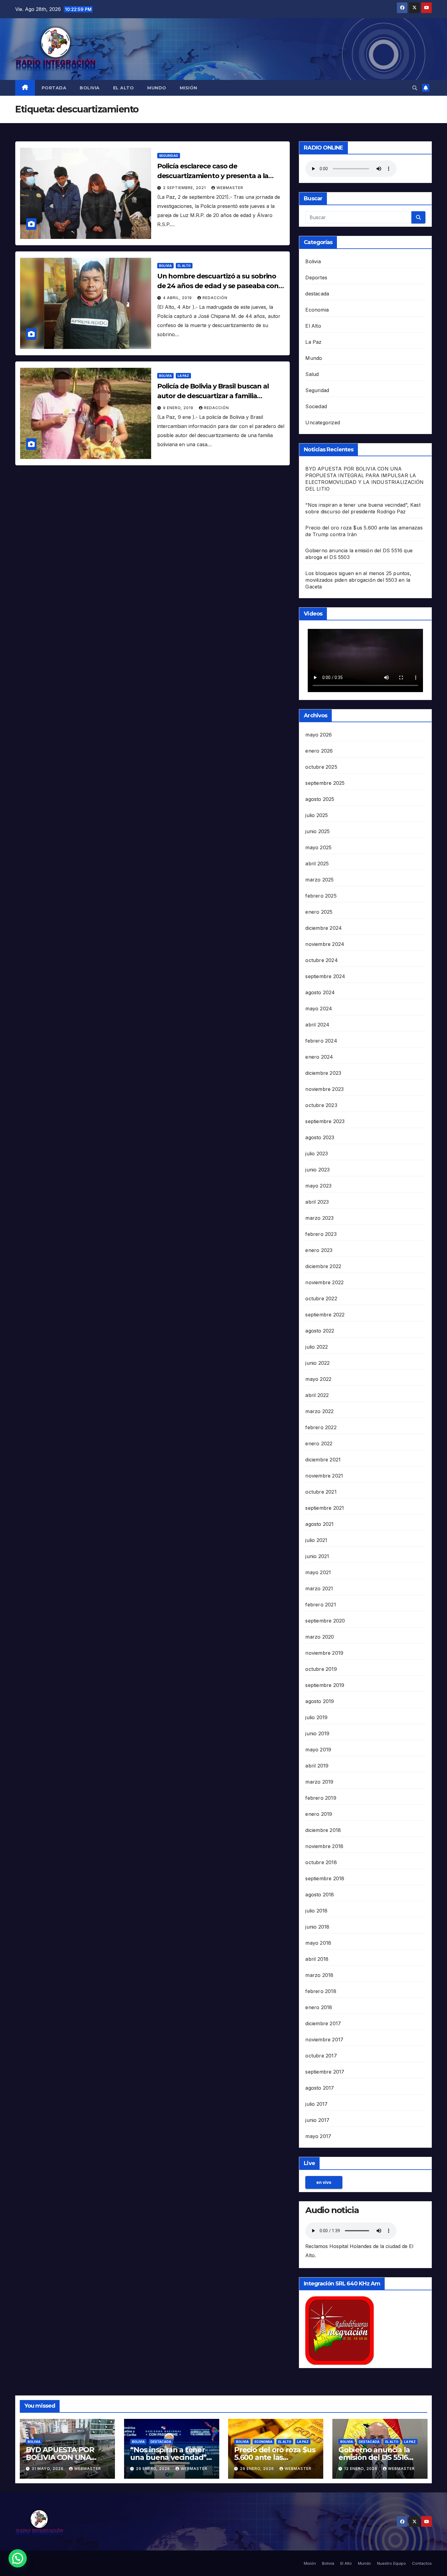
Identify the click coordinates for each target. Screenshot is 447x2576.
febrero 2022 (321, 1427)
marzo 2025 (319, 880)
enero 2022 (319, 1443)
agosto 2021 (319, 1524)
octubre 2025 (321, 767)
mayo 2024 (319, 1009)
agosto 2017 (320, 2088)
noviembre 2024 (325, 944)
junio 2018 (317, 1927)
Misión (189, 88)
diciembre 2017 (323, 2023)
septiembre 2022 (325, 1315)
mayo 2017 (318, 2136)
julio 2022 (317, 1347)
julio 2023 (317, 1154)
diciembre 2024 (324, 928)
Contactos (422, 2563)
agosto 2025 (320, 799)
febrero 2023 (321, 1234)
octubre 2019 (321, 1669)
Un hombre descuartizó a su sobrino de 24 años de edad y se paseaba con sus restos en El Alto (218, 286)
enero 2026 (319, 751)
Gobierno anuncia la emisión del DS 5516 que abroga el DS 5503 (378, 2457)
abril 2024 (317, 1025)
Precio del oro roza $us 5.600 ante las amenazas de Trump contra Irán (275, 2461)
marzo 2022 (319, 1411)
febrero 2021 (321, 1605)
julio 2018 (316, 1911)
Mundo (157, 88)
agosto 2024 (320, 992)
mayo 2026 (319, 735)
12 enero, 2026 (361, 2469)
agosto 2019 (320, 1701)
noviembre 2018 (324, 1846)
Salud (312, 374)
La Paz (183, 376)
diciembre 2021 (323, 1460)
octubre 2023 (321, 1105)
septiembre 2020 (325, 1621)
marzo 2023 (319, 1218)
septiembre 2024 (325, 976)
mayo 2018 (318, 1943)
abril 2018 (317, 1959)
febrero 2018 (321, 1991)
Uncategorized (323, 422)
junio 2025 (317, 831)
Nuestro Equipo (392, 2563)
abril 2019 (317, 1766)
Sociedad (316, 406)
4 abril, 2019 (178, 298)
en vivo (324, 2182)
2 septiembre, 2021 (185, 188)
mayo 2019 (318, 1750)
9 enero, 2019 (179, 408)
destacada (317, 294)
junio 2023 (317, 1170)
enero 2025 (319, 912)
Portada (54, 88)
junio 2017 (317, 2120)
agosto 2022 (320, 1331)
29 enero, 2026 (154, 2469)
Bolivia (90, 88)
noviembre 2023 (324, 1089)
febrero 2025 (321, 896)
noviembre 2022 (324, 1282)
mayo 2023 (318, 1186)
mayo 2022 (318, 1379)
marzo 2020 (320, 1637)
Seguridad (169, 156)
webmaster (230, 188)
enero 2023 (319, 1250)
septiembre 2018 (325, 1878)
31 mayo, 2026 (48, 2469)
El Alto (124, 88)
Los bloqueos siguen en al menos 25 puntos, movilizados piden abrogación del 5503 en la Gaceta (358, 580)
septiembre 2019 (325, 1685)
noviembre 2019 (324, 1653)
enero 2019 (319, 1814)
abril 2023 (317, 1202)
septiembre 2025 (325, 783)
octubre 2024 (321, 960)
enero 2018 (319, 2007)
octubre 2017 (321, 2056)
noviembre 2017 (324, 2040)
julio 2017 (316, 2104)
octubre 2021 (321, 1492)
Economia (317, 310)
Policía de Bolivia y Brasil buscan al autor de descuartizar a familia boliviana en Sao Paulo (213, 396)
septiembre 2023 (325, 1121)
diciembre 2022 (323, 1266)
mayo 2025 (318, 847)
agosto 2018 (320, 1895)
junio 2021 (317, 1556)
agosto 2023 (320, 1137)
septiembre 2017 (325, 2072)
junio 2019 (317, 1733)
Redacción (215, 298)
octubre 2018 (321, 1862)
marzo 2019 (319, 1782)
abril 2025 (317, 864)
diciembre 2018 (323, 1830)
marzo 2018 (319, 1975)
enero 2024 (319, 1057)
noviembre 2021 (324, 1476)
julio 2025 (317, 815)
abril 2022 (317, 1395)
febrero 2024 (321, 1041)
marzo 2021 (319, 1588)
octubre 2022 (321, 1298)
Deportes (316, 278)
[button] (415, 88)
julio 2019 (316, 1717)
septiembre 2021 (325, 1508)
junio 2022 (317, 1363)
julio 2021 (316, 1540)
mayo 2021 (318, 1572)
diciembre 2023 (323, 1073)
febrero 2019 (321, 1798)
